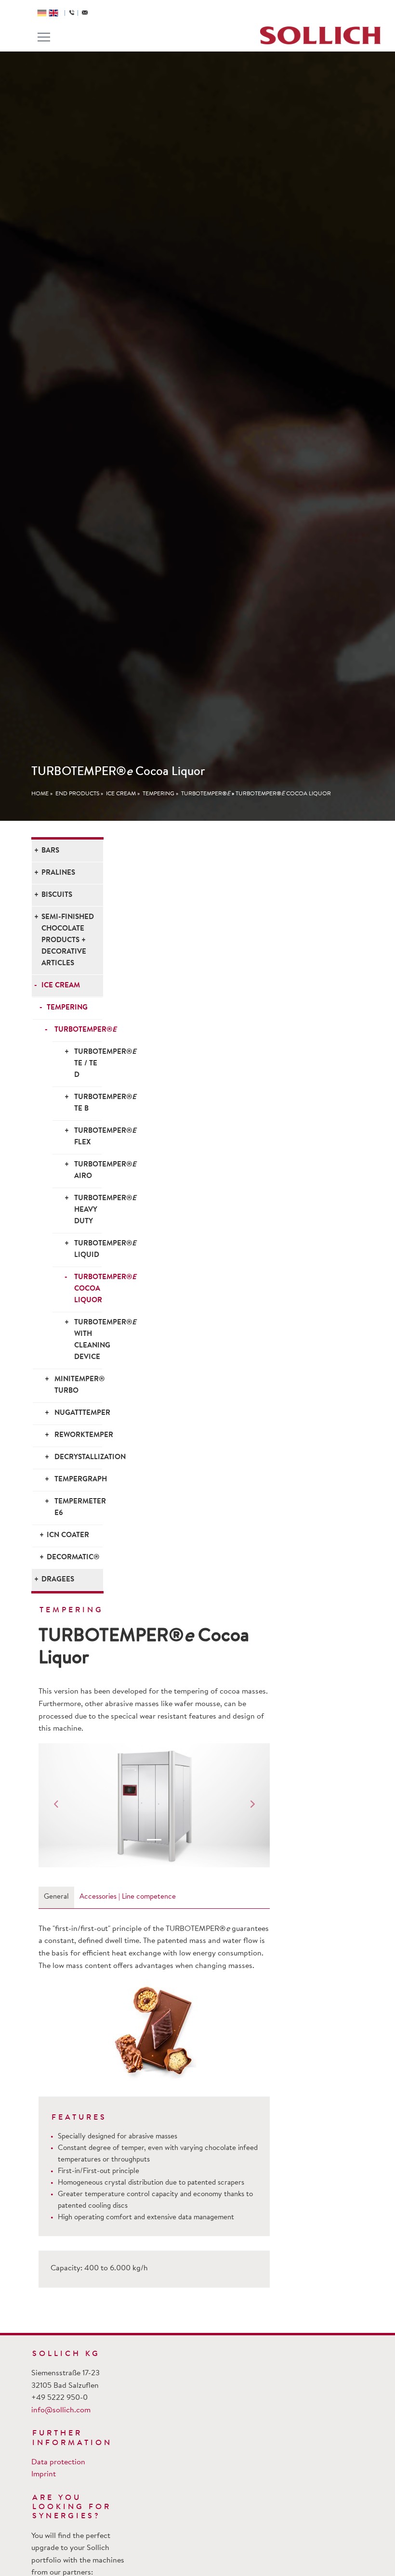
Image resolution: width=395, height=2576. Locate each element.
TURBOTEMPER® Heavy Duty (88, 1210)
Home (40, 794)
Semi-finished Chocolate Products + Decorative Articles (68, 940)
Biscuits (57, 895)
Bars (50, 851)
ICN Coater (68, 1535)
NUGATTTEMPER (78, 1413)
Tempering (158, 794)
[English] (53, 13)
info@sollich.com (61, 2410)
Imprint (44, 2474)
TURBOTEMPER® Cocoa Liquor (283, 794)
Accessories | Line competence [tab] (128, 1897)
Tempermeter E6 (78, 1508)
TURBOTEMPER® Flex (88, 1137)
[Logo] (320, 35)
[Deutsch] (42, 13)
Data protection (58, 2462)
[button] (56, 1805)
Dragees (58, 1580)
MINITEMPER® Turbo (78, 1385)
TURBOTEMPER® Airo (88, 1171)
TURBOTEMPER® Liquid (88, 1249)
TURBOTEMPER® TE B (88, 1103)
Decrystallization (78, 1457)
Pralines (58, 873)
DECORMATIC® (73, 1558)
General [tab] (56, 1897)
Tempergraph (78, 1480)
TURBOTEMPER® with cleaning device (88, 1340)
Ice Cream (121, 794)
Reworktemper (78, 1435)
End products (77, 794)
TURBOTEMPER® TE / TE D (88, 1064)
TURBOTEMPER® (206, 794)
